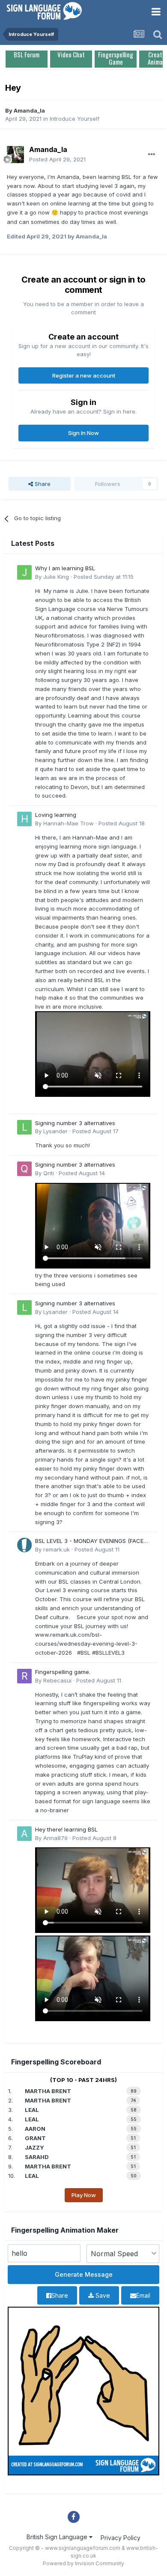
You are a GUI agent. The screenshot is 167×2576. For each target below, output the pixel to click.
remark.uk (57, 1549)
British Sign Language (58, 2537)
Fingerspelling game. (63, 1672)
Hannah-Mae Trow (69, 823)
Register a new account (84, 375)
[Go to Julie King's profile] (24, 572)
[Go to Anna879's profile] (24, 1834)
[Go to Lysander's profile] (24, 1127)
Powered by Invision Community (83, 2563)
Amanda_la (29, 110)
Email (143, 2295)
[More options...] (152, 155)
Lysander (55, 1131)
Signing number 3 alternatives (75, 1123)
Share (42, 484)
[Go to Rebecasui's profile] (24, 1676)
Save (102, 2295)
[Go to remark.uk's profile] (24, 1545)
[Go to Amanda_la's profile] (15, 155)
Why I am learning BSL (65, 568)
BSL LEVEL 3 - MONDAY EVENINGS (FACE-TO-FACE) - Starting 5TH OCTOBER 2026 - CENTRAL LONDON (92, 1541)
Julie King (56, 577)
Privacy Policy (121, 2538)
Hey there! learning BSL (66, 1829)
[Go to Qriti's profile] (24, 1169)
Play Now (84, 2195)
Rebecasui (57, 1680)
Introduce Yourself (75, 119)
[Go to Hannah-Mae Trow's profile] (24, 819)
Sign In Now (83, 433)
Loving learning (56, 815)
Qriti (49, 1173)
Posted (57, 159)
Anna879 (55, 1838)
